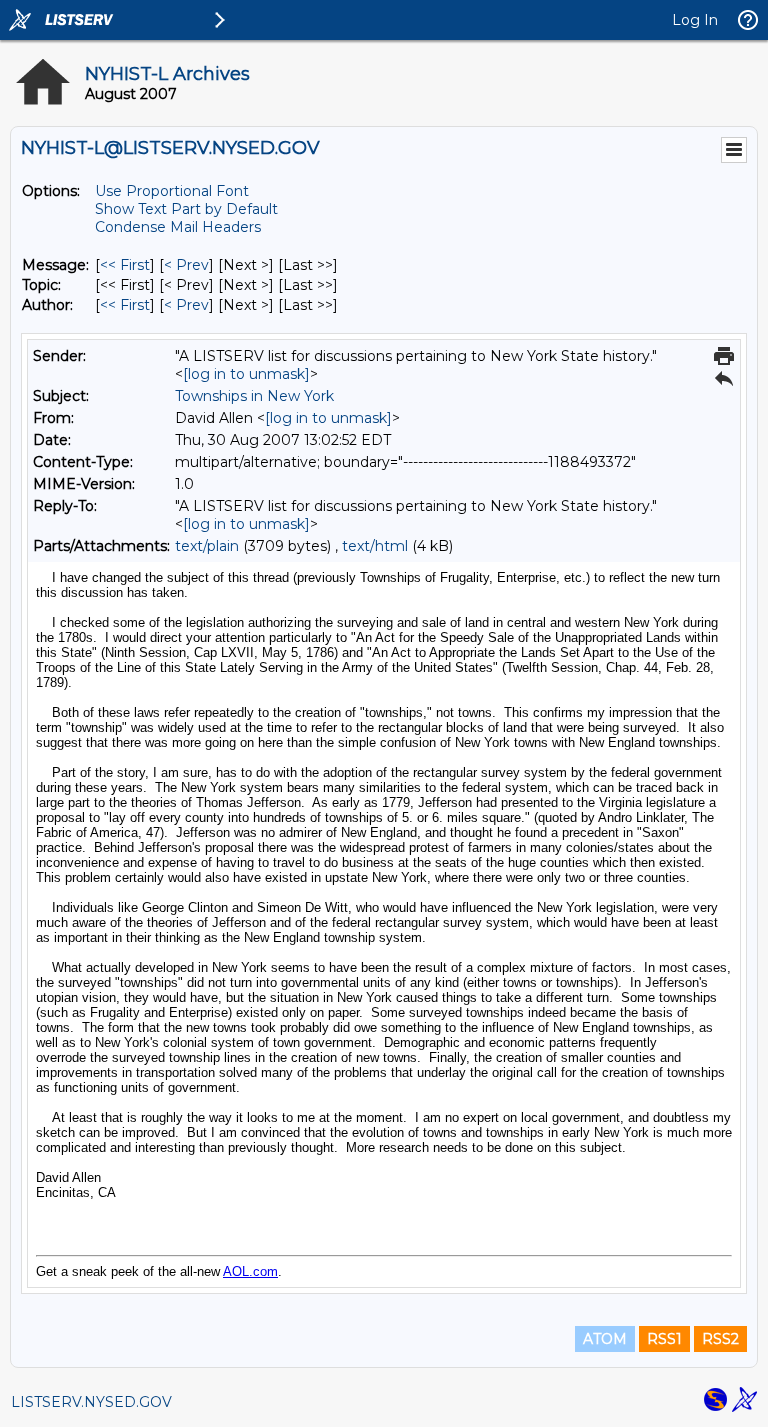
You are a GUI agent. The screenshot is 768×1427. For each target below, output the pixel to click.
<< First (125, 265)
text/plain (207, 546)
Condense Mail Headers (178, 227)
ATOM (605, 1339)
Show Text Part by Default (186, 209)
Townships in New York (254, 396)
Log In (695, 20)
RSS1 (664, 1339)
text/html (375, 546)
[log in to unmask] (246, 374)
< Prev (186, 265)
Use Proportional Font (172, 191)
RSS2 (720, 1339)
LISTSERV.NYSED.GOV (91, 1402)
